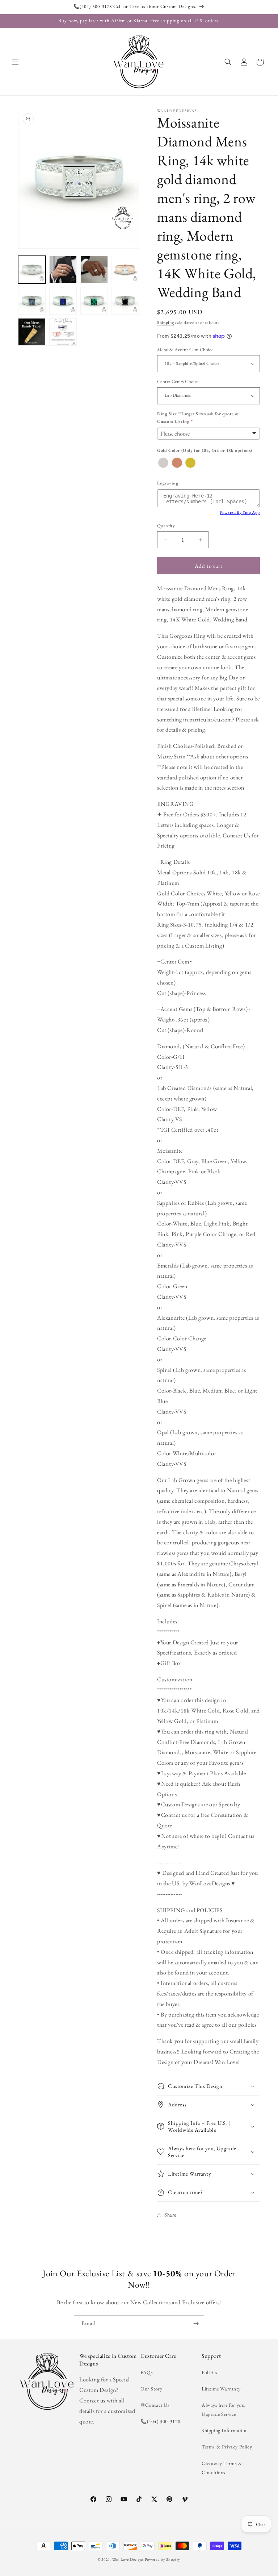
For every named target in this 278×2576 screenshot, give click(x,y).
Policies (210, 2372)
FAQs (147, 2372)
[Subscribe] (196, 2324)
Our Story (151, 2389)
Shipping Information (225, 2430)
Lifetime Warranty (221, 2389)
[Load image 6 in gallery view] (63, 301)
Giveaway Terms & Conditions (222, 2468)
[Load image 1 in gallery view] (32, 270)
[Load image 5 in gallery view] (32, 301)
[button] (15, 62)
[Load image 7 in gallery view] (94, 301)
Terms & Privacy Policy (227, 2447)
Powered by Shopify (163, 2559)
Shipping (166, 322)
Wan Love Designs (128, 2559)
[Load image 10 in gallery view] (63, 332)
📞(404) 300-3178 (161, 2421)
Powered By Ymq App (240, 512)
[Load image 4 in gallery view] (125, 270)
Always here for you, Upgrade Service (224, 2409)
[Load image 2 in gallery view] (63, 270)
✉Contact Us (155, 2405)
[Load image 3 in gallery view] (94, 270)
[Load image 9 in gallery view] (32, 332)
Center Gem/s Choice (178, 381)
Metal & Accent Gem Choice (185, 349)
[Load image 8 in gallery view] (125, 301)
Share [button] (170, 2215)
